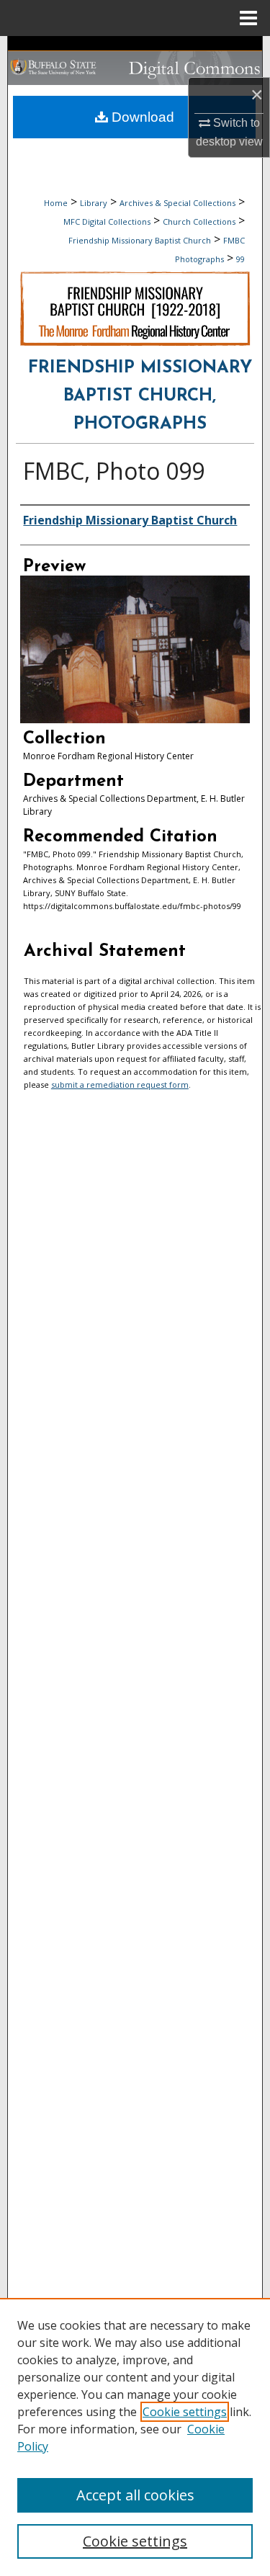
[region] (135, 2437)
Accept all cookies (135, 2495)
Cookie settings (185, 2412)
